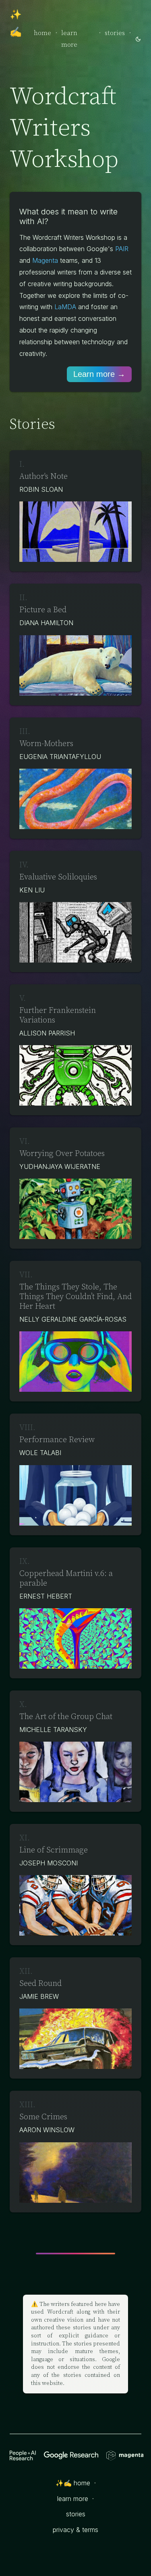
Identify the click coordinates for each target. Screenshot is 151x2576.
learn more (69, 39)
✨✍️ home (73, 2483)
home (42, 33)
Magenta (45, 260)
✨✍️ (16, 24)
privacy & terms (75, 2530)
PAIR (122, 249)
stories (115, 33)
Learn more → (99, 374)
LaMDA (65, 307)
